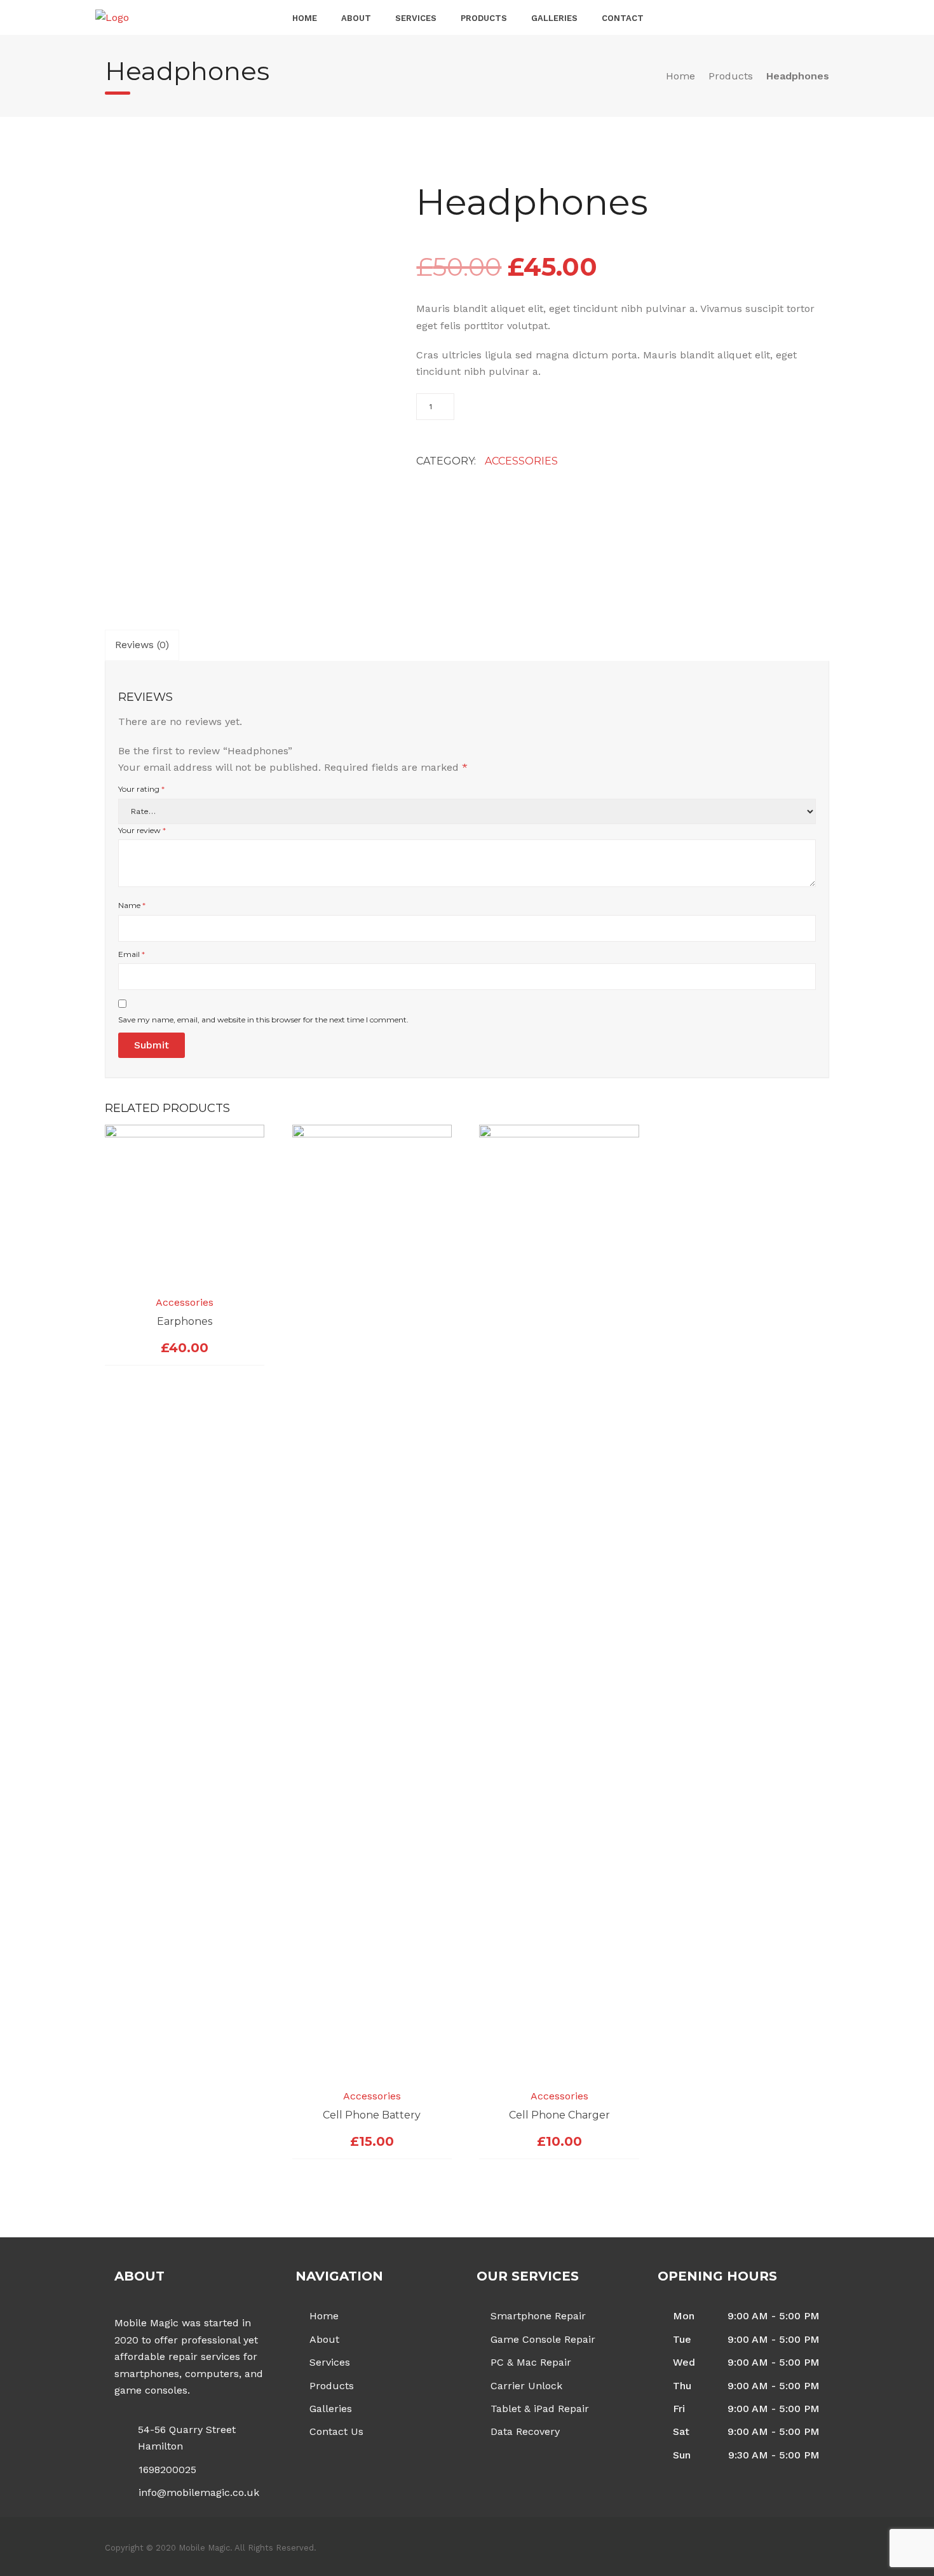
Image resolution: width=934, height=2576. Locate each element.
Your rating (141, 789)
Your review (142, 830)
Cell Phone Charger (559, 2115)
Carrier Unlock (526, 2386)
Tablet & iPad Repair (540, 2409)
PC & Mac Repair (531, 2362)
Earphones (185, 1321)
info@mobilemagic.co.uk (199, 2492)
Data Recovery (525, 2431)
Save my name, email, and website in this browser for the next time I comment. (263, 1020)
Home (305, 18)
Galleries (554, 18)
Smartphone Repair (538, 2316)
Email (132, 954)
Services (416, 18)
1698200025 (167, 2470)
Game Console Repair (543, 2339)
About (356, 18)
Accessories (521, 461)
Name (132, 905)
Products (484, 18)
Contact (623, 18)
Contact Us (336, 2431)
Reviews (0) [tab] (142, 645)
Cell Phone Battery (372, 2115)
